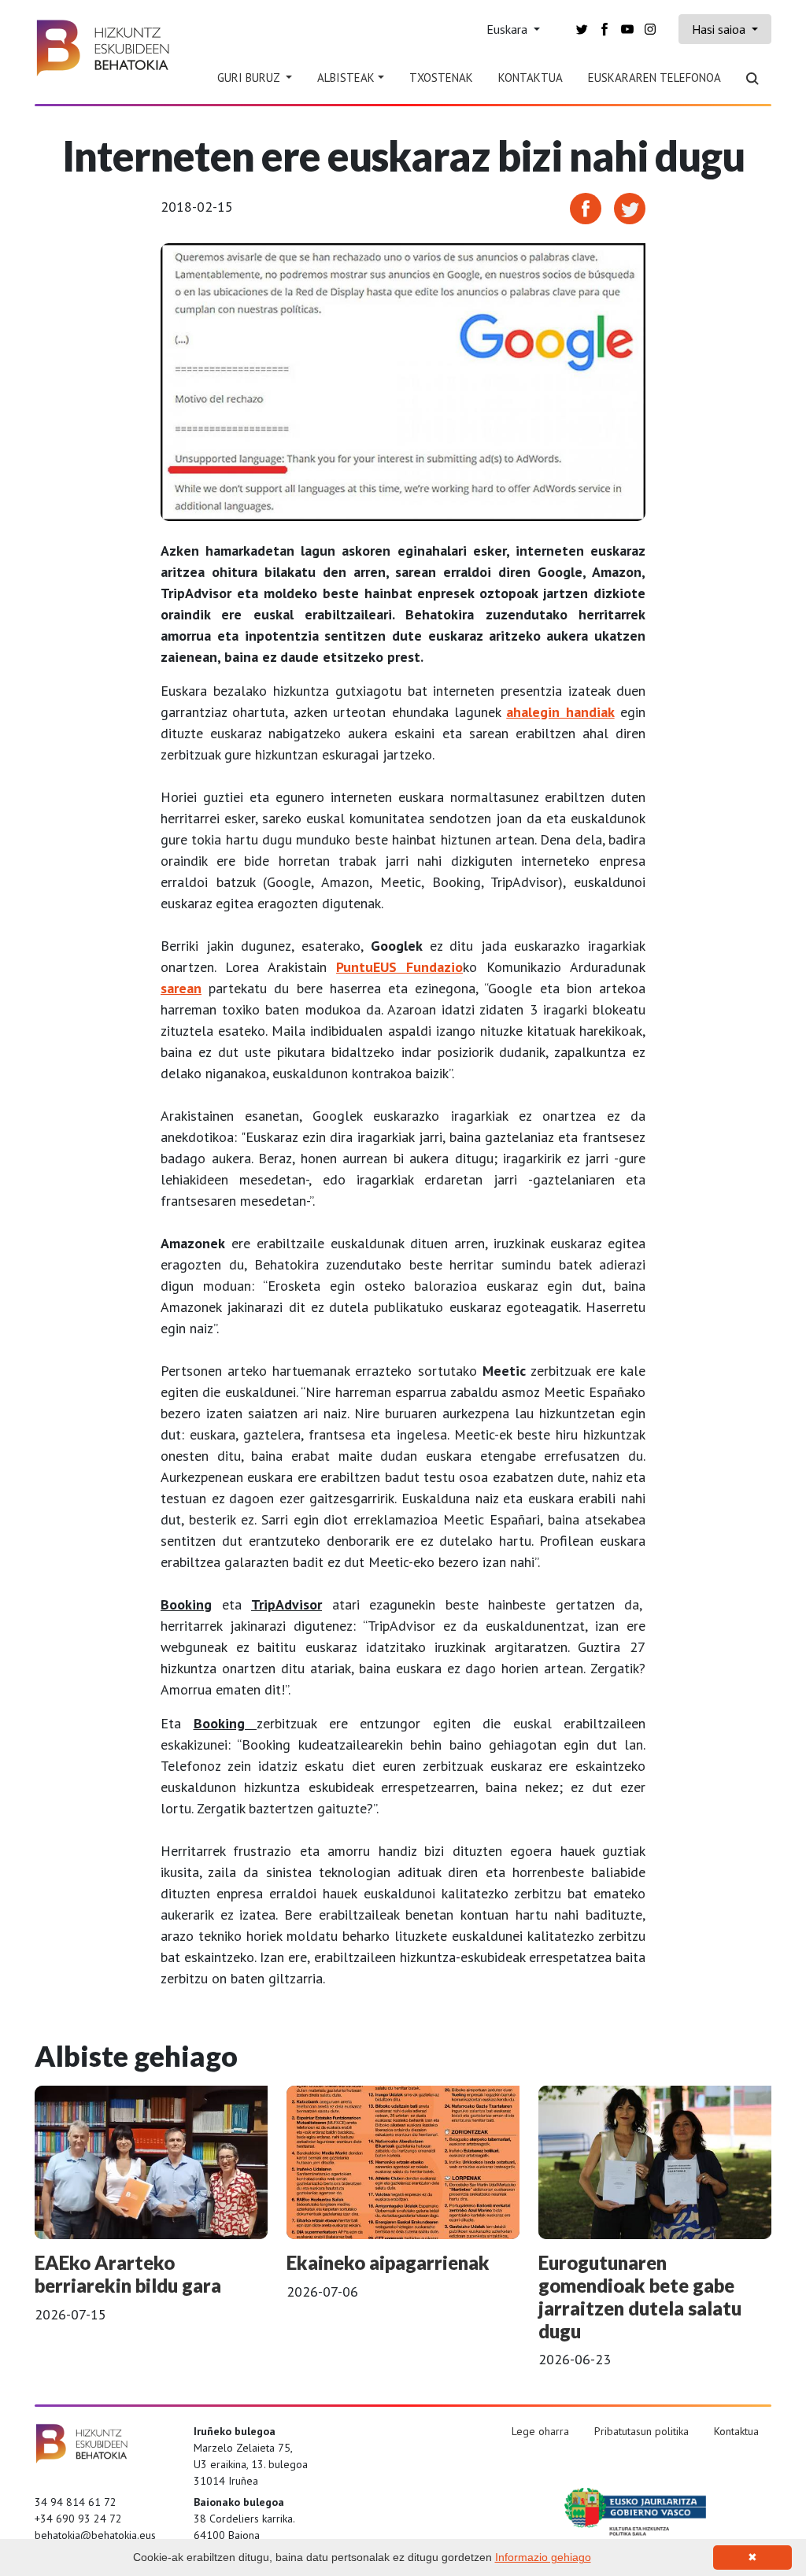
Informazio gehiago (543, 2557)
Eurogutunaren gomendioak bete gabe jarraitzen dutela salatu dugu (640, 2296)
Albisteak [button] (346, 78)
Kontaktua (531, 78)
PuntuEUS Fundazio (399, 967)
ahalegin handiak (560, 712)
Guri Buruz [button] (250, 78)
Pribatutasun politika (641, 2431)
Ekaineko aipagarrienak (388, 2262)
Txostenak (441, 78)
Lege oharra (540, 2431)
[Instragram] (650, 28)
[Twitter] (582, 28)
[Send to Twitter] (630, 207)
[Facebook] (604, 28)
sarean (181, 988)
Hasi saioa (720, 29)
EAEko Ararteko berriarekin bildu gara (128, 2274)
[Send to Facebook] (586, 207)
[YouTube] (627, 28)
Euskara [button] (508, 29)
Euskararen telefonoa (654, 78)
